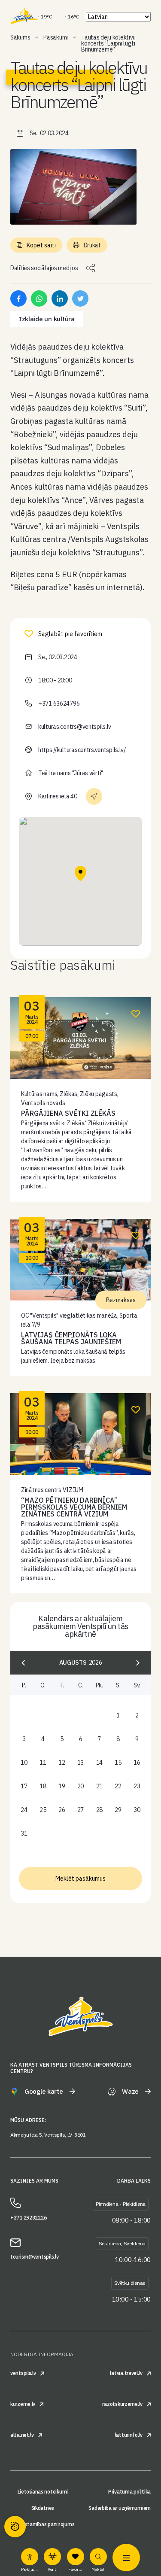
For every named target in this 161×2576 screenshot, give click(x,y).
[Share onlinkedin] (60, 298)
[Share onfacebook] (18, 298)
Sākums (20, 37)
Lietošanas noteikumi (43, 2492)
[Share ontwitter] (80, 298)
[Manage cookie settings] (15, 2527)
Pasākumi (56, 37)
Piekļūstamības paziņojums (43, 2524)
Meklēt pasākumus (80, 1879)
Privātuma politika (129, 2492)
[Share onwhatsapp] (39, 298)
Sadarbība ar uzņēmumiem (120, 2508)
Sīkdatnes (43, 2508)
